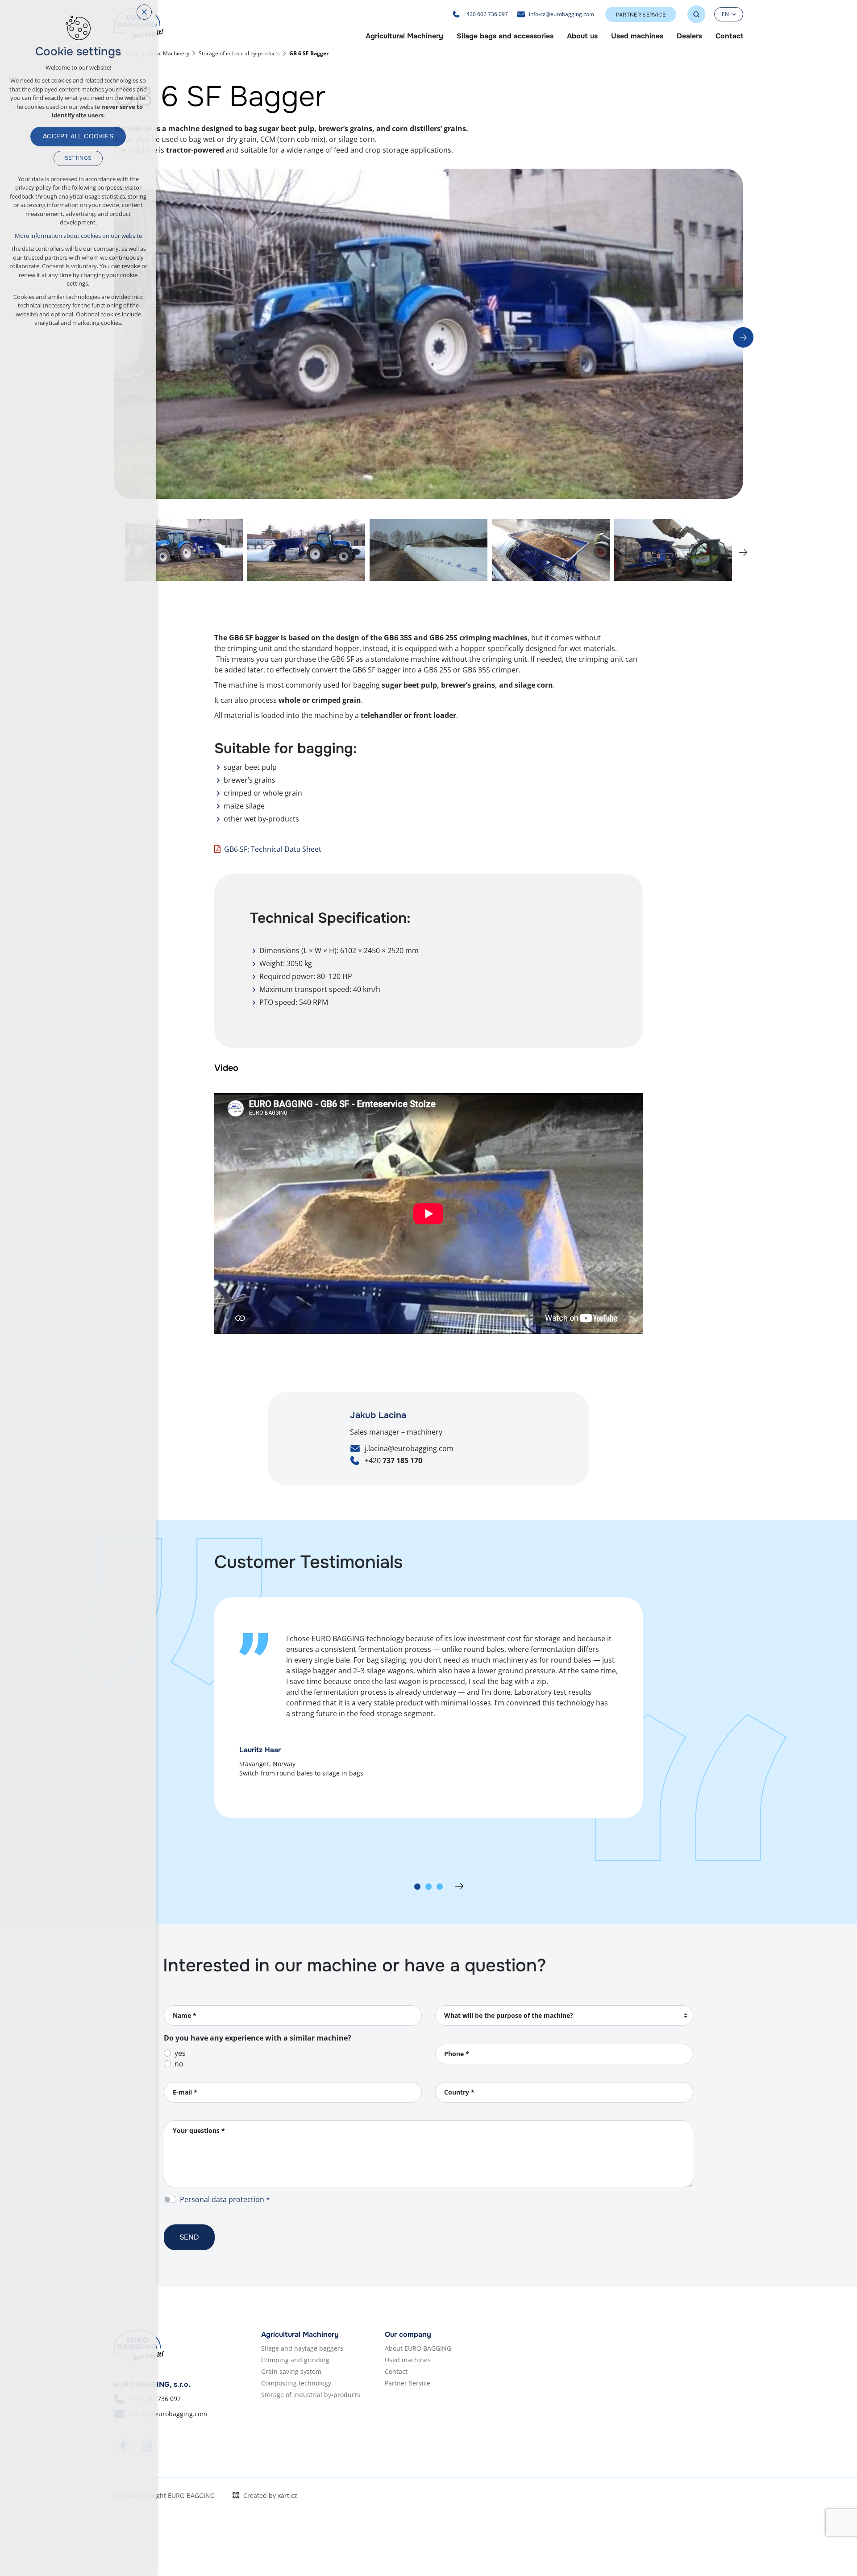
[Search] (696, 14)
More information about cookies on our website (78, 236)
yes (180, 2053)
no (179, 2064)
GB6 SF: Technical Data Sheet (273, 849)
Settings (78, 158)
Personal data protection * (225, 2199)
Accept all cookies (78, 136)
